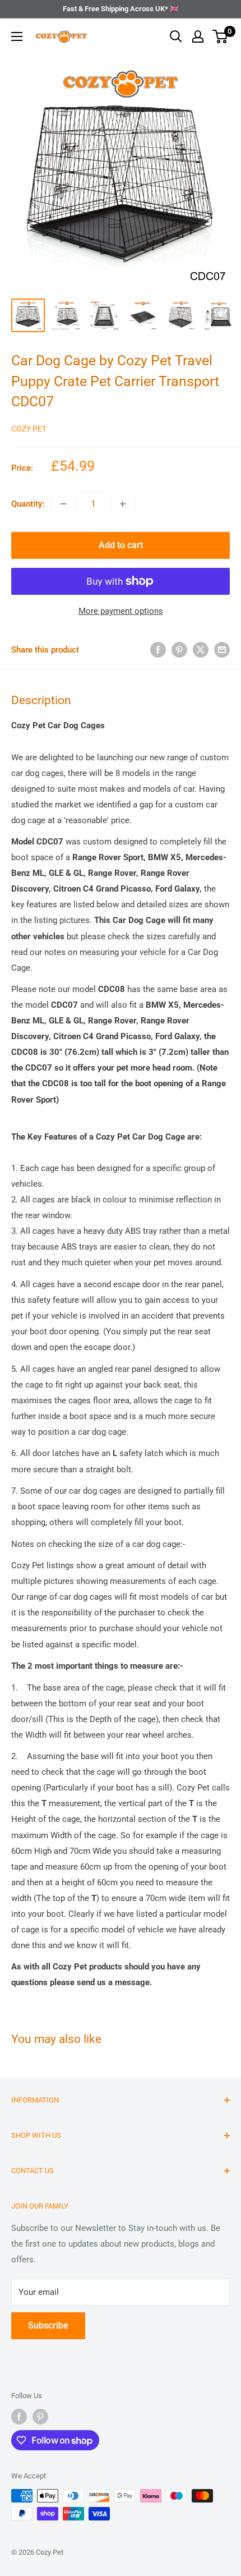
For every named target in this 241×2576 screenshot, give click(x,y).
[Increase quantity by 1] (123, 504)
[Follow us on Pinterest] (40, 2417)
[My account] (198, 36)
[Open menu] (17, 36)
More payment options (121, 611)
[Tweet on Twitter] (201, 649)
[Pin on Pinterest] (179, 649)
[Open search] (176, 36)
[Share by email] (222, 649)
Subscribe (48, 2325)
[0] (221, 36)
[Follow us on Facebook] (19, 2417)
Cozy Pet (29, 429)
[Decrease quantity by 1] (63, 504)
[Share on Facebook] (158, 649)
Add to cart (121, 545)
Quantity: (28, 504)
